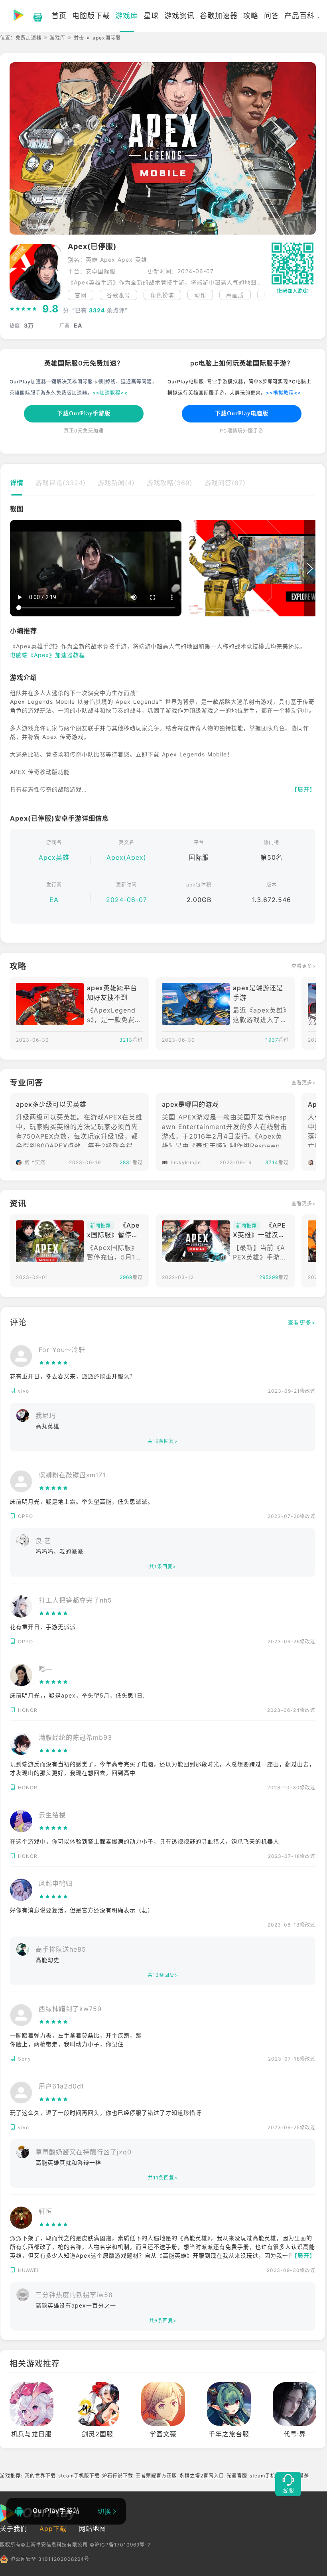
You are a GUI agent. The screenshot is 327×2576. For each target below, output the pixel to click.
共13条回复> (163, 1975)
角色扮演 (162, 295)
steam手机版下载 (79, 2476)
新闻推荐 (100, 1226)
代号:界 (295, 2434)
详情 (17, 483)
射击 (79, 38)
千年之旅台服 (229, 2434)
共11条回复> (163, 2178)
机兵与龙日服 (32, 2434)
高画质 (235, 295)
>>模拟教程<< (284, 393)
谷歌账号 (118, 295)
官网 (81, 295)
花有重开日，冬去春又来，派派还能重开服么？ (73, 1376)
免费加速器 (29, 38)
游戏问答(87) (225, 483)
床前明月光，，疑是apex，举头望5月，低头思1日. (77, 1695)
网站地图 (93, 2529)
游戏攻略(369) (170, 483)
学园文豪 (163, 2434)
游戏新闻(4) (116, 483)
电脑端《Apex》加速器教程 (47, 655)
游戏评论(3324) (61, 483)
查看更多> (304, 966)
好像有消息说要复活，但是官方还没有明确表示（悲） (82, 1910)
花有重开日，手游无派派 (43, 1627)
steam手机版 (265, 2476)
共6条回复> (163, 2320)
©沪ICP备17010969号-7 (120, 2545)
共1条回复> (163, 1566)
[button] (261, 295)
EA (54, 900)
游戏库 (58, 38)
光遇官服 (237, 2476)
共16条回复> (163, 1441)
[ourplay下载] (34, 16)
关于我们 (14, 2529)
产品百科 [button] (299, 16)
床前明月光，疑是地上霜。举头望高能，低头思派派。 (82, 1501)
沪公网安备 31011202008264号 (50, 2559)
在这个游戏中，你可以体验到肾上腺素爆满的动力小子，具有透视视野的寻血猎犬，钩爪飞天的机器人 (145, 1841)
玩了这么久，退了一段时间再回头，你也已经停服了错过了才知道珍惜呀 (106, 2113)
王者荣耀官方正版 (156, 2476)
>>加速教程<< (110, 393)
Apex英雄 (54, 857)
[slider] (24, 309)
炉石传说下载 (118, 2476)
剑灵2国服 (98, 2434)
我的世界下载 (40, 2476)
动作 (200, 295)
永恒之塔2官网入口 (202, 2476)
